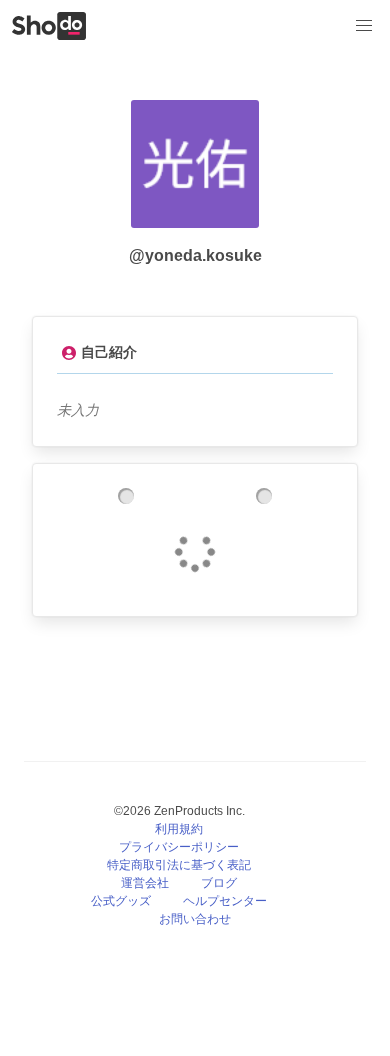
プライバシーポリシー (179, 847)
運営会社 (145, 883)
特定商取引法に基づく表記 (179, 865)
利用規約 (179, 829)
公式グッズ (121, 901)
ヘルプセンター (225, 901)
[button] (364, 26)
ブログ (219, 883)
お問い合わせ (195, 919)
